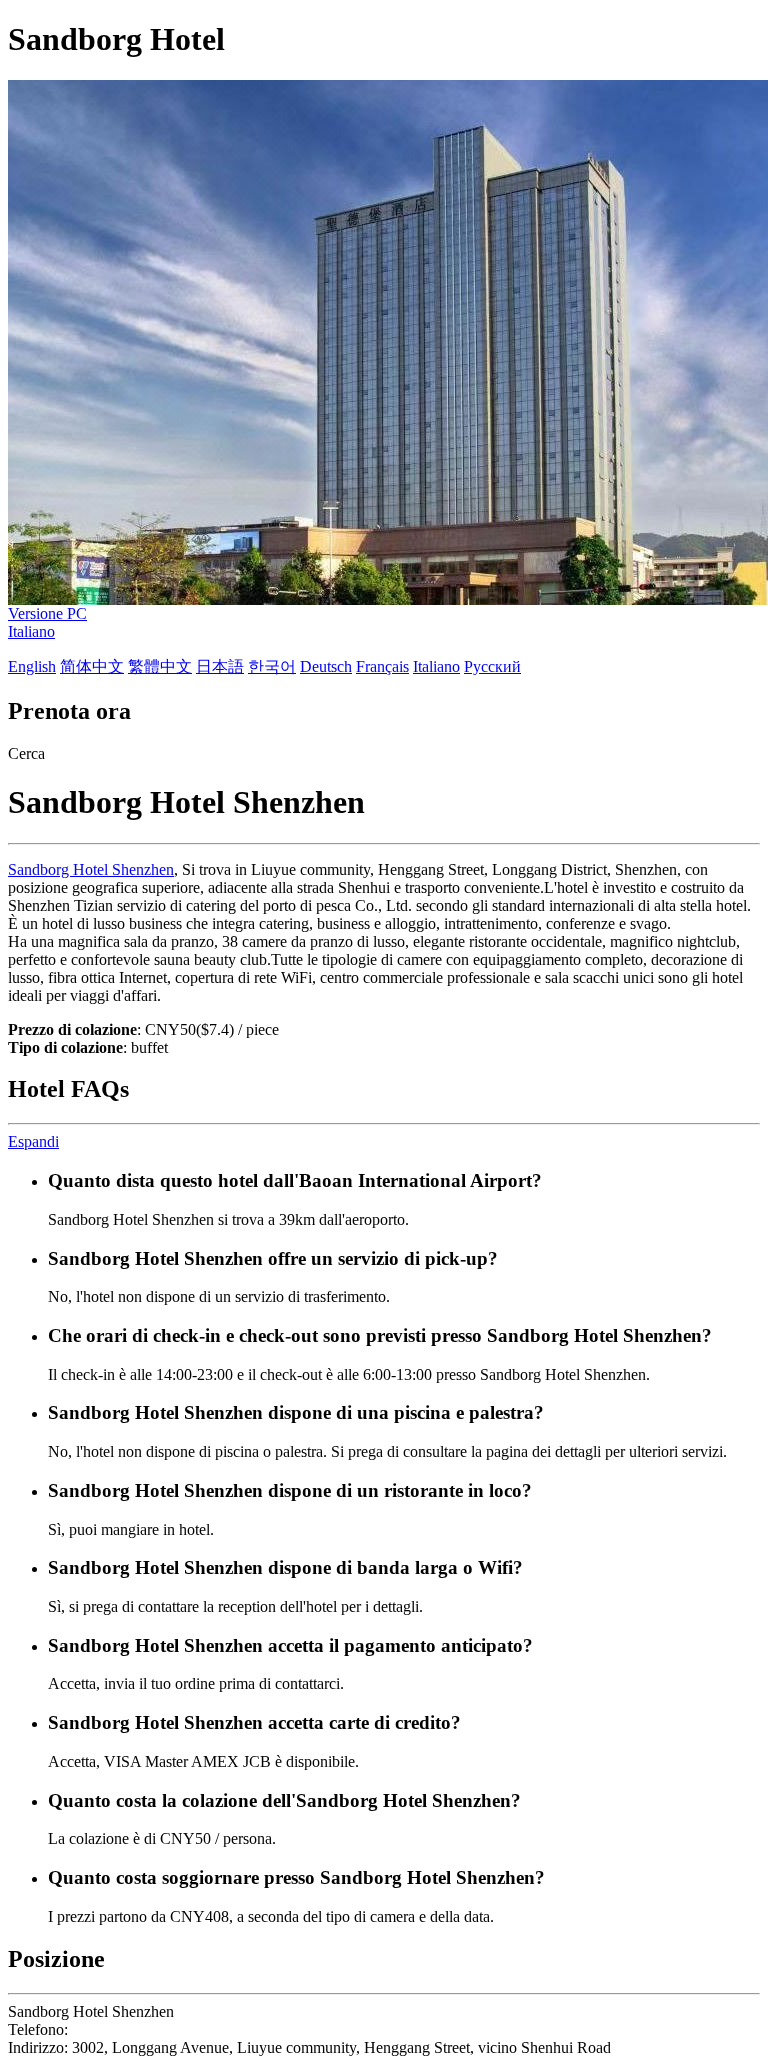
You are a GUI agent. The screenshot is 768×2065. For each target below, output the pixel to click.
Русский (492, 666)
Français (382, 666)
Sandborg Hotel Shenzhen (91, 869)
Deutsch (326, 666)
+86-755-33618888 (133, 2029)
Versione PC (47, 613)
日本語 (220, 666)
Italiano (31, 631)
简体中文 (92, 666)
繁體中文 (160, 666)
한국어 (272, 666)
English (32, 666)
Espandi (33, 1141)
